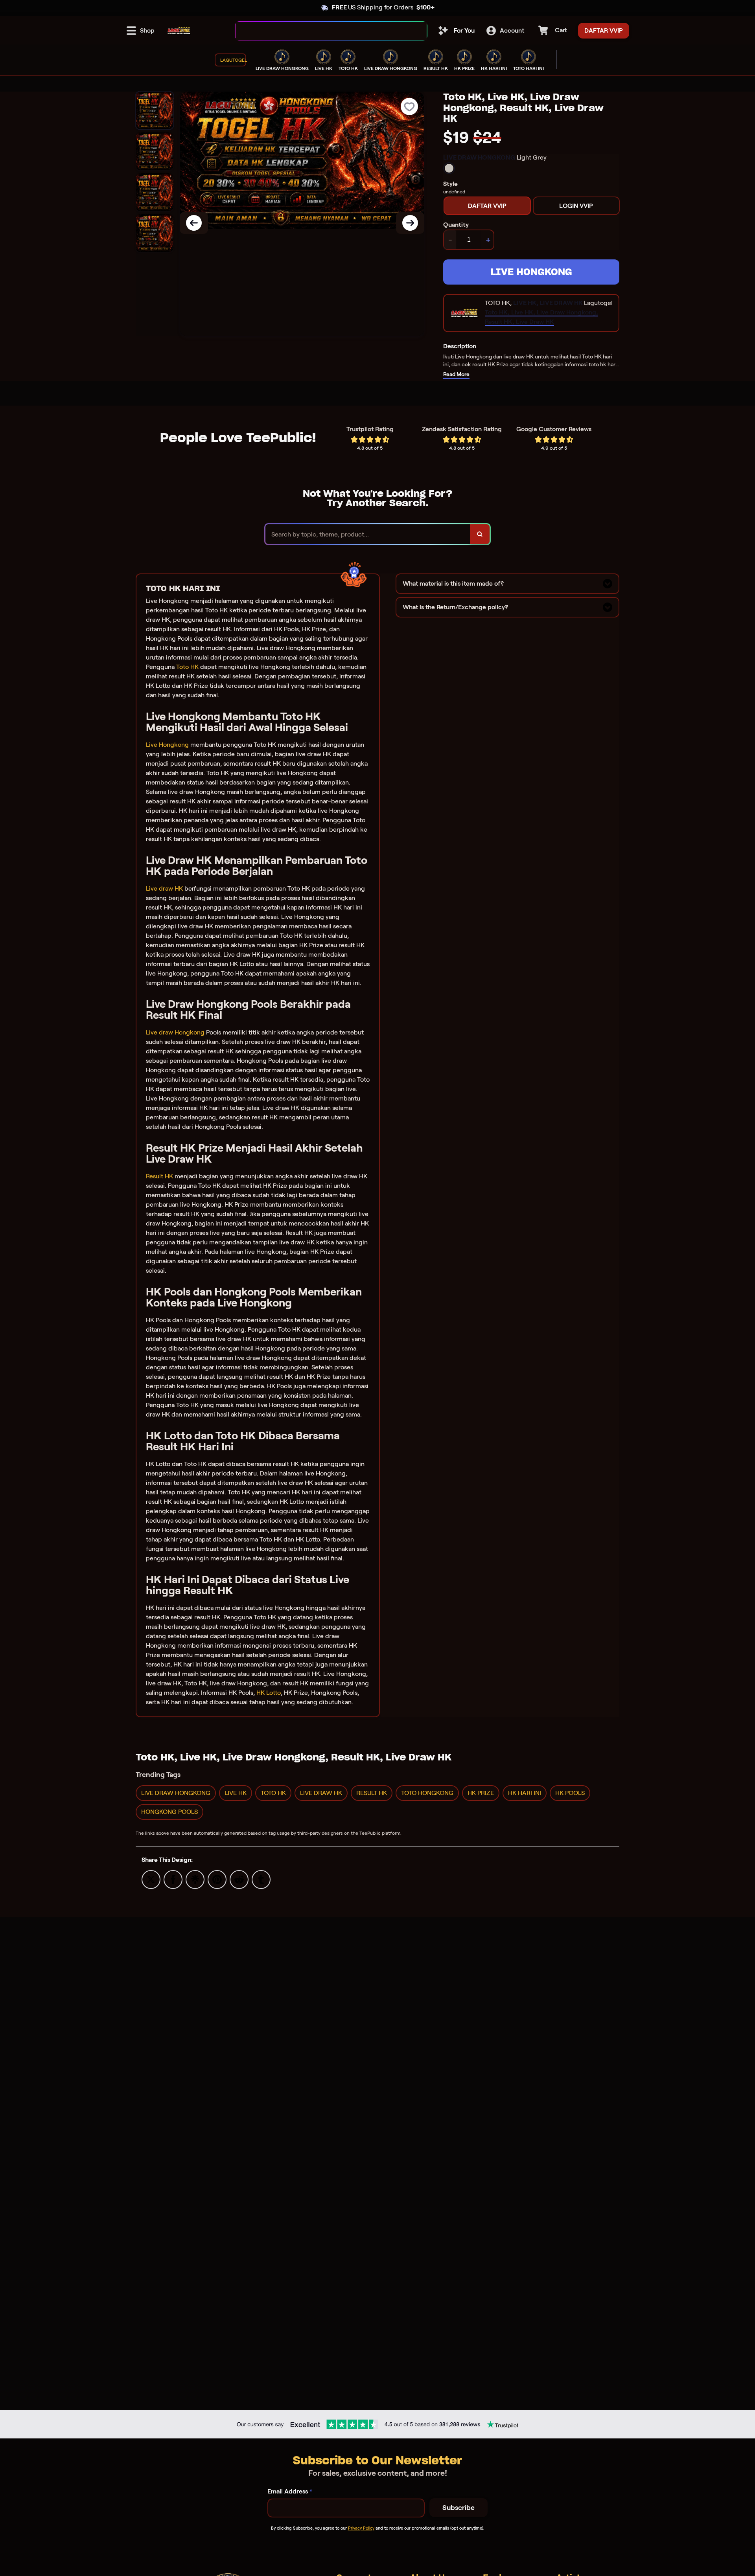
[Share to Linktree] (195, 1879)
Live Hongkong (167, 745)
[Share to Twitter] (151, 1879)
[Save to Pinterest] (217, 1879)
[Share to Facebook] (173, 1879)
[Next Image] (410, 223)
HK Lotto (269, 1693)
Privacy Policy (361, 2528)
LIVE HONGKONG (531, 272)
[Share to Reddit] (239, 1879)
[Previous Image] (194, 223)
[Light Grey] (449, 168)
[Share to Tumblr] (261, 1879)
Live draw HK (164, 888)
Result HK (159, 1176)
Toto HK (187, 667)
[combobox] (323, 31)
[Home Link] (179, 31)
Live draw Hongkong (175, 1032)
